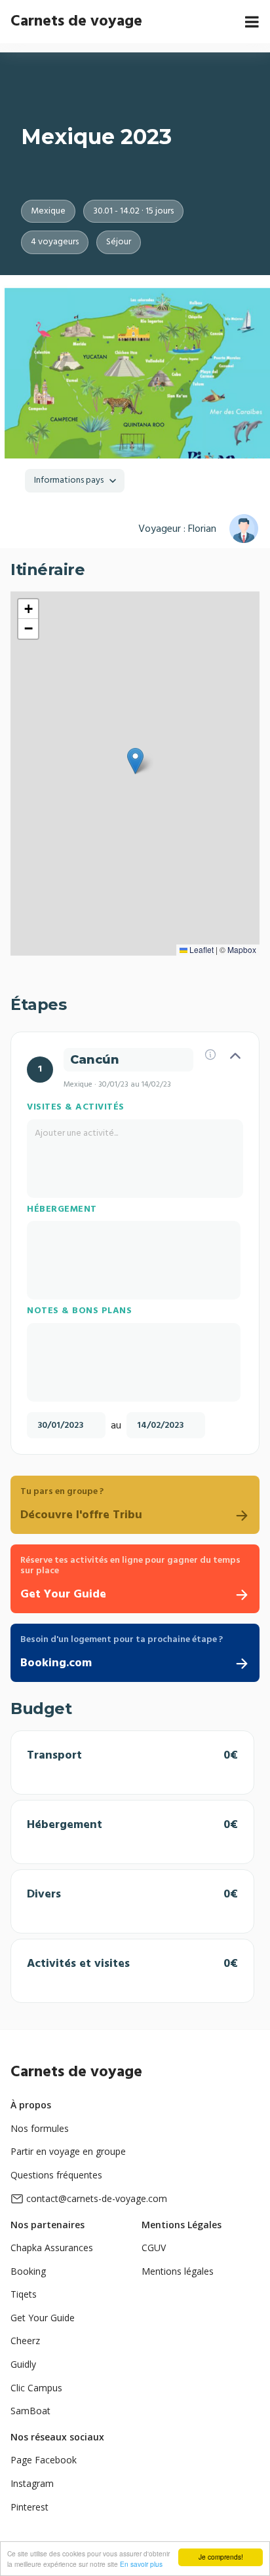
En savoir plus (141, 2564)
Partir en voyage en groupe (68, 2151)
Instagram (32, 2483)
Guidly (23, 2364)
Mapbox (242, 949)
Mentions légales (178, 2271)
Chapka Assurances (52, 2248)
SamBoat (30, 2411)
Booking (28, 2271)
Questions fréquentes (56, 2175)
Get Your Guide (43, 2318)
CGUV (154, 2248)
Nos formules (40, 2128)
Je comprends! (221, 2557)
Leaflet (201, 949)
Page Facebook (44, 2460)
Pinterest (29, 2507)
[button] (135, 761)
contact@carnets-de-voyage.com (97, 2198)
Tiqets (24, 2294)
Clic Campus (36, 2388)
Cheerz (25, 2341)
